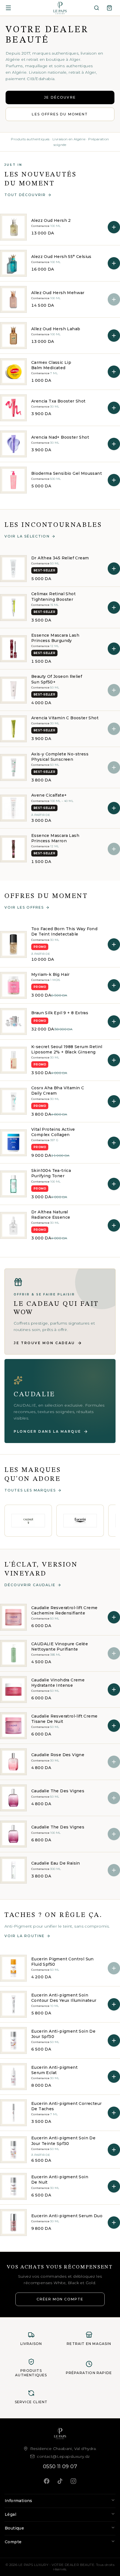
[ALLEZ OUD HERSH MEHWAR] (13, 299)
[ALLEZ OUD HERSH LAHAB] (13, 336)
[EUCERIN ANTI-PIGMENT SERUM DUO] (13, 2223)
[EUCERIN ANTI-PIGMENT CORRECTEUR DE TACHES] (13, 2113)
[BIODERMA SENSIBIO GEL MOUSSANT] (13, 480)
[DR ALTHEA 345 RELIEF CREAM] (13, 569)
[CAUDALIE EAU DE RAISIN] (13, 1870)
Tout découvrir (25, 195)
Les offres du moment (60, 114)
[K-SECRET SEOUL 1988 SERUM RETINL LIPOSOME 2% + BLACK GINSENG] (13, 1060)
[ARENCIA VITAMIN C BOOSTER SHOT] (13, 729)
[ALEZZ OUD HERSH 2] (13, 227)
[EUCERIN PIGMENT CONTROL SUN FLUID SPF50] (13, 1968)
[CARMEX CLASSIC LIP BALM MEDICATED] (13, 372)
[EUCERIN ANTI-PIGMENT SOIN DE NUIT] (13, 2186)
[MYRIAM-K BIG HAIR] (13, 985)
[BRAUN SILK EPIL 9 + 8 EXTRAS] (13, 1021)
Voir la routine (25, 1936)
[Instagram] (73, 2481)
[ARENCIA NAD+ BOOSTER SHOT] (13, 444)
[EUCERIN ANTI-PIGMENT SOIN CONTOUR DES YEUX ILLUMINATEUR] (13, 2004)
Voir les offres (24, 907)
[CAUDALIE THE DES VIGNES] (13, 1798)
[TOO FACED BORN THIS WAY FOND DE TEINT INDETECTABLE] (13, 944)
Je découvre (60, 97)
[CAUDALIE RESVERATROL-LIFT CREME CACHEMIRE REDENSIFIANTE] (13, 1617)
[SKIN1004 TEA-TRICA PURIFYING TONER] (13, 1184)
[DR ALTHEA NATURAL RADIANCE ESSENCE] (13, 1225)
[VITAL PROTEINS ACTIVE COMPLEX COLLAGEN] (13, 1143)
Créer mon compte (60, 2299)
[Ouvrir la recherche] (97, 8)
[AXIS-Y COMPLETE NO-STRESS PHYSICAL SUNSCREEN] (13, 767)
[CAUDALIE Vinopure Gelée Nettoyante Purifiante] (13, 1653)
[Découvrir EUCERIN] (80, 1521)
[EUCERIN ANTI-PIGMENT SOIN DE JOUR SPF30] (13, 2040)
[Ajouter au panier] (114, 227)
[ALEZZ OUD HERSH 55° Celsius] (13, 263)
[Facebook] (47, 2481)
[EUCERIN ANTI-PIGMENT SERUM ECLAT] (13, 2077)
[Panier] (109, 8)
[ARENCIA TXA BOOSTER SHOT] (13, 408)
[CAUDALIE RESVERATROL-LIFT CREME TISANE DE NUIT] (13, 1726)
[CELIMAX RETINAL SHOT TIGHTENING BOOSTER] (13, 608)
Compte (13, 2542)
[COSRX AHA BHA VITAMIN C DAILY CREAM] (13, 1101)
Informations (19, 2501)
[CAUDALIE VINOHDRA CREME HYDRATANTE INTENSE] (13, 1690)
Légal (10, 2514)
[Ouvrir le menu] (8, 8)
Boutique (14, 2528)
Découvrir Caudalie (30, 1585)
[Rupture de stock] (114, 299)
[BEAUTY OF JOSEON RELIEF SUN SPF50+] (13, 690)
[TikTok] (60, 2481)
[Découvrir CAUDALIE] (28, 1521)
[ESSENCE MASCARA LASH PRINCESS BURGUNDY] (13, 649)
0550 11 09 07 (60, 2466)
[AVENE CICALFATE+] (13, 808)
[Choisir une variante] (114, 808)
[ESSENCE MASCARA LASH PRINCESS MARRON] (13, 849)
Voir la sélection (27, 536)
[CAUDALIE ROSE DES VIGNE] (13, 1762)
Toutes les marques (30, 1490)
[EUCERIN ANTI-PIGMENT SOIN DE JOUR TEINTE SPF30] (13, 2150)
